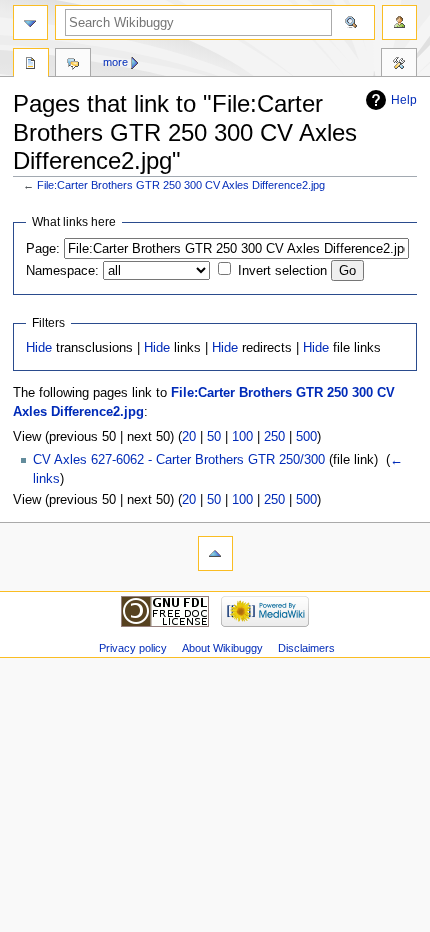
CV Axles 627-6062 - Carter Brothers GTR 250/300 (179, 460)
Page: (43, 249)
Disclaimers (306, 648)
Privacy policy (133, 648)
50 (214, 437)
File (31, 65)
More (115, 62)
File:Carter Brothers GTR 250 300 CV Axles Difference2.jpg (181, 185)
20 (189, 437)
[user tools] (399, 22)
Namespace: (62, 271)
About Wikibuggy (222, 648)
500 (306, 437)
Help (404, 100)
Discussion (73, 65)
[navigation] (30, 22)
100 (242, 437)
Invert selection (282, 271)
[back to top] (215, 553)
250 (274, 437)
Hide (39, 348)
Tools (399, 65)
